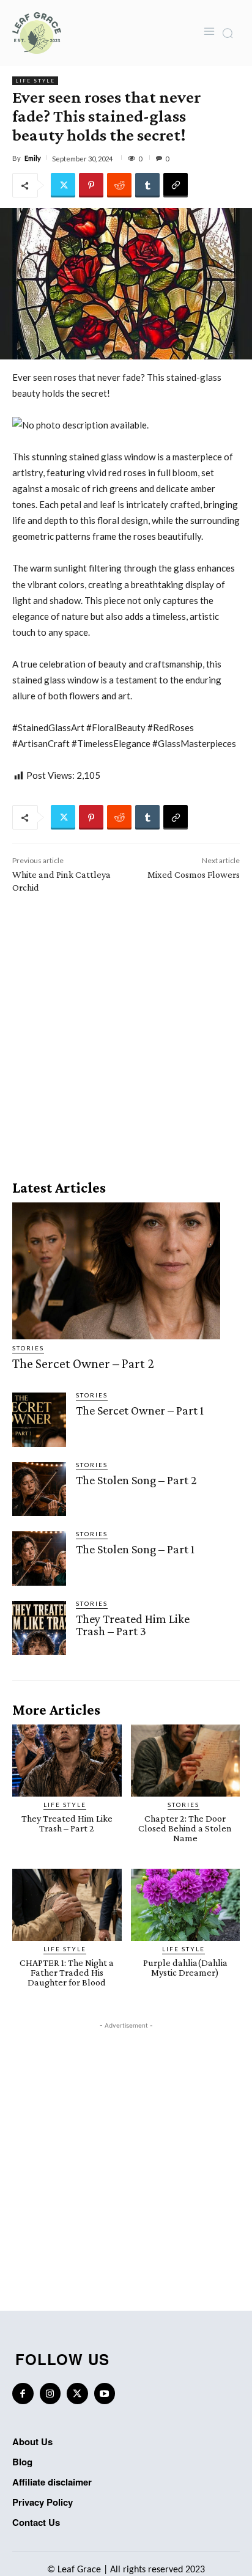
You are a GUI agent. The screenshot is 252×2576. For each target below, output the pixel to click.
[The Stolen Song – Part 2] (39, 1489)
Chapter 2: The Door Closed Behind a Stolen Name (185, 1828)
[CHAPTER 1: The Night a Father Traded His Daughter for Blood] (67, 1905)
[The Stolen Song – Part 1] (39, 1558)
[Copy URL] (176, 185)
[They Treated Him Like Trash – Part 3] (39, 1628)
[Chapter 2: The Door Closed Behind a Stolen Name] (186, 1761)
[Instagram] (50, 2394)
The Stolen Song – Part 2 (136, 1480)
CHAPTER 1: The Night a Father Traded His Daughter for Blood (67, 1972)
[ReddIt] (119, 185)
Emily (33, 158)
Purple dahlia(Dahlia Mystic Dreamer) (185, 1967)
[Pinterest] (91, 185)
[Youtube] (105, 2394)
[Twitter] (63, 185)
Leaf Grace (79, 2570)
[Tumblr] (147, 185)
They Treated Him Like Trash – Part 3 (133, 1625)
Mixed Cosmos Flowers (194, 874)
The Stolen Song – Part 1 (135, 1549)
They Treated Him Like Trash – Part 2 (67, 1823)
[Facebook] (23, 2394)
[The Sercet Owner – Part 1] (39, 1419)
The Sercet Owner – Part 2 (83, 1363)
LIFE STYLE (35, 81)
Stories (28, 1348)
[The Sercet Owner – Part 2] (116, 1271)
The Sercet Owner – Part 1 (140, 1410)
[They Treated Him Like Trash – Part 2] (67, 1761)
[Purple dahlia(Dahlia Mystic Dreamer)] (186, 1905)
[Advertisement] (126, 1032)
